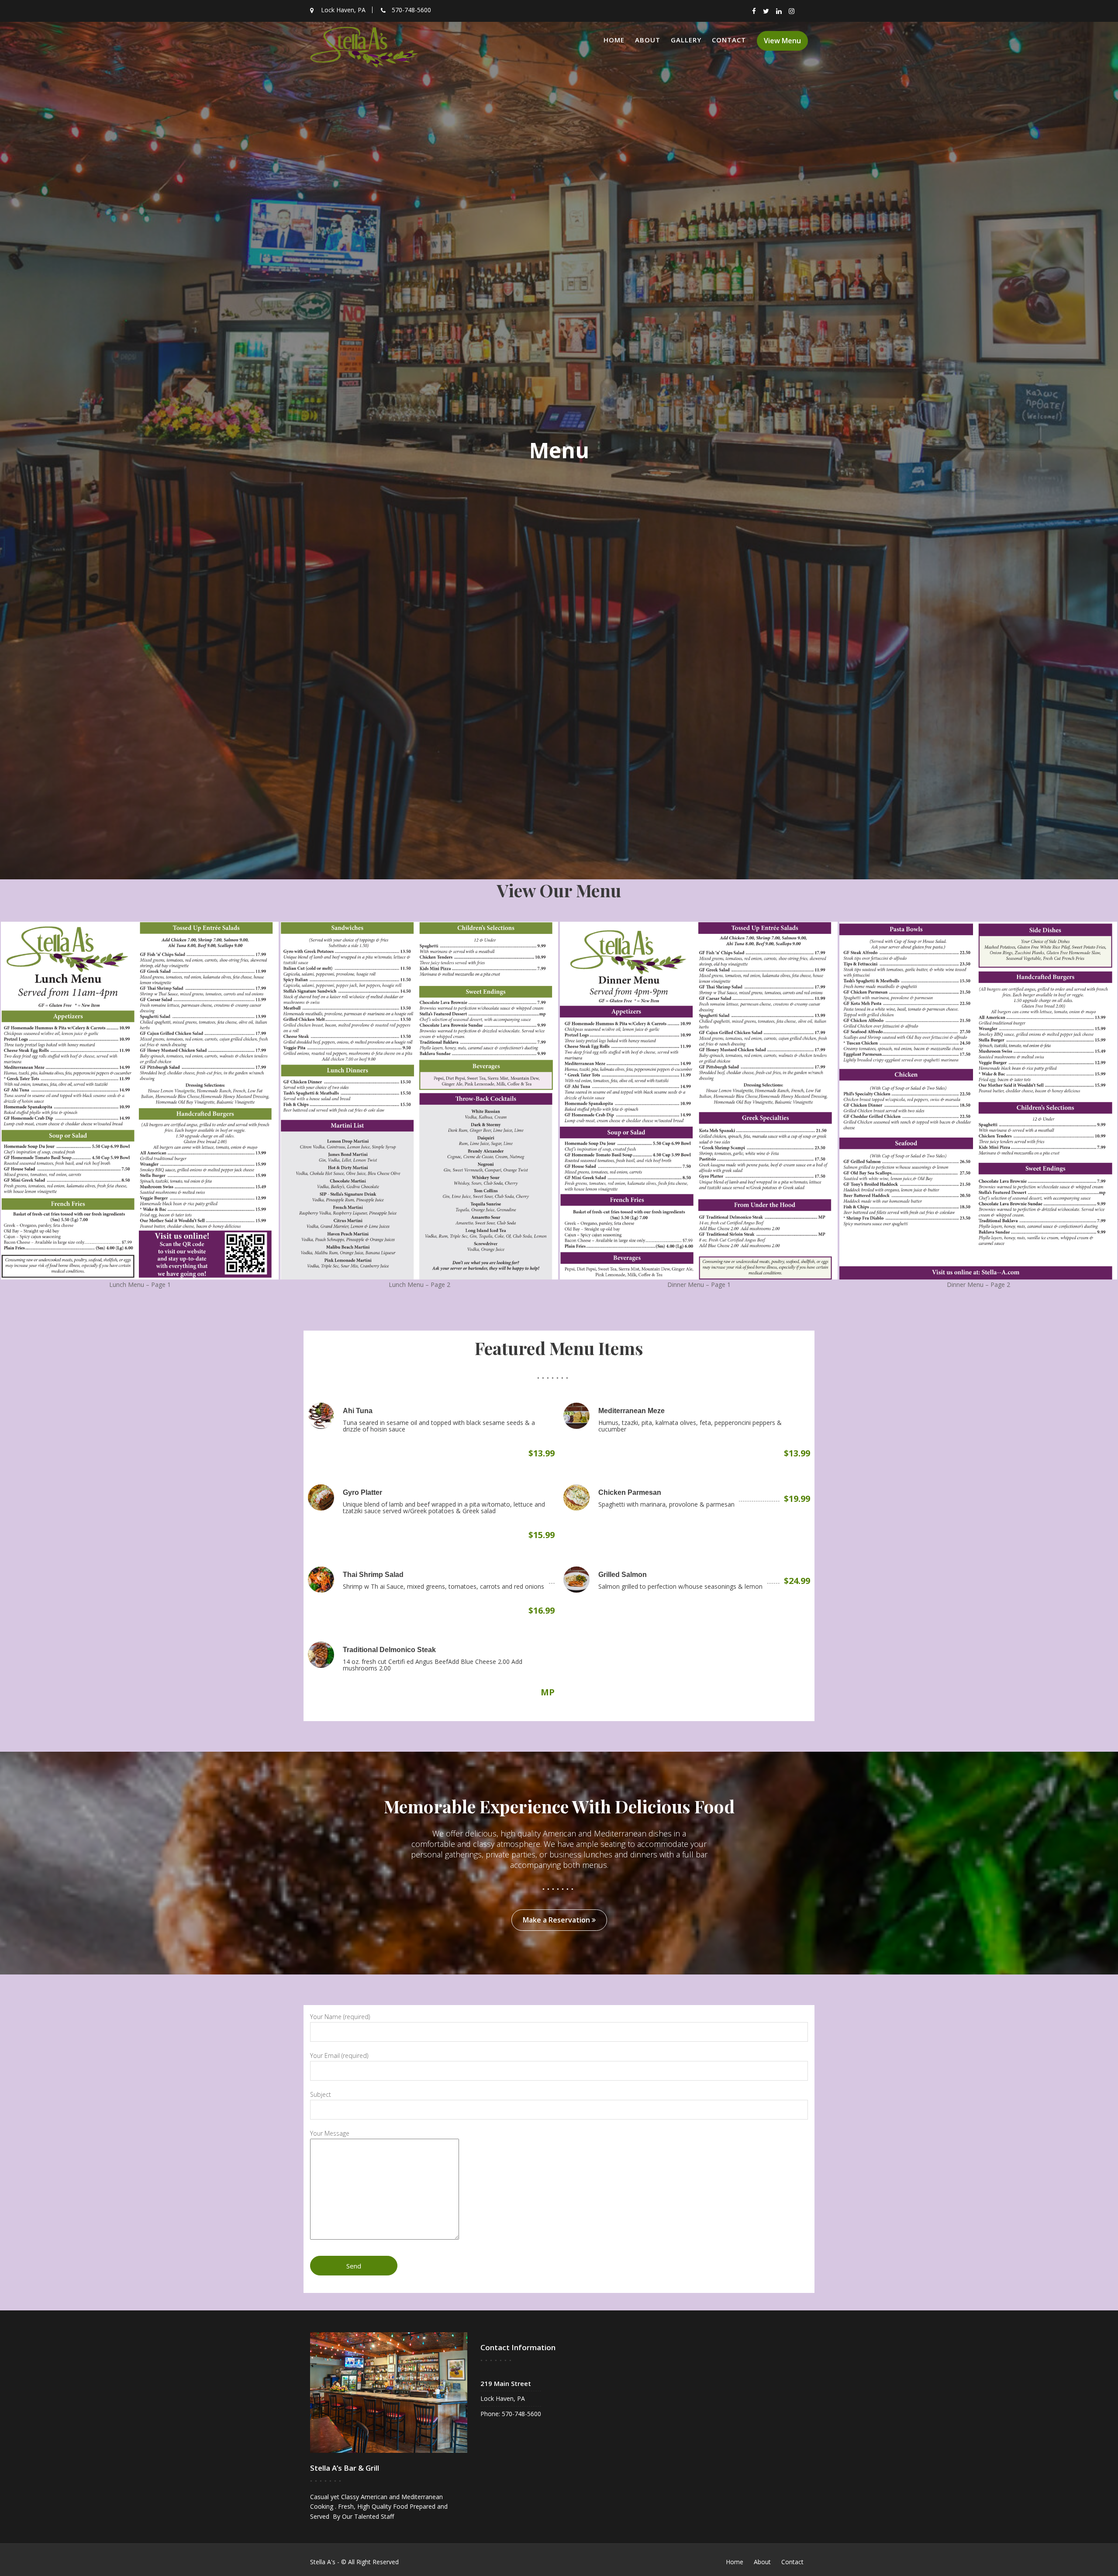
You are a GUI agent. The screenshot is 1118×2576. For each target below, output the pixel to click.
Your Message (330, 2133)
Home (614, 40)
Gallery (686, 40)
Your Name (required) (340, 2017)
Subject (321, 2094)
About (648, 40)
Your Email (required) (339, 2056)
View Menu (782, 41)
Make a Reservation (557, 1920)
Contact (729, 40)
